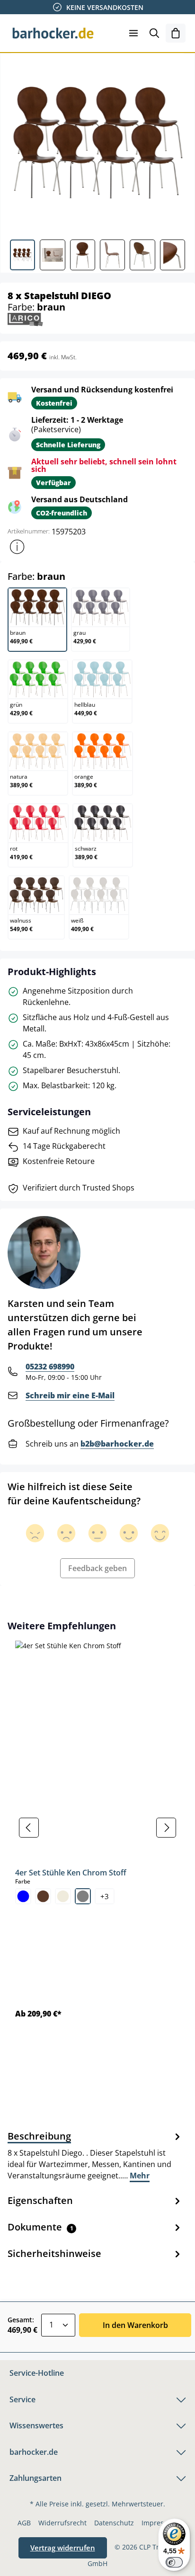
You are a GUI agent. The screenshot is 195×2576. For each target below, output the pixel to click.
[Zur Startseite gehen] (53, 33)
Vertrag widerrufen (63, 2548)
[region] (97, 1827)
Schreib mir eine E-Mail (70, 1395)
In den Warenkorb (135, 2325)
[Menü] (133, 33)
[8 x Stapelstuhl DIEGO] (97, 143)
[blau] (23, 1896)
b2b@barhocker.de (117, 1444)
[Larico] (25, 319)
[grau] (83, 1896)
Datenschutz (114, 2523)
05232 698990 (50, 1367)
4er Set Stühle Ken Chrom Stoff (71, 1873)
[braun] (43, 1896)
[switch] (174, 2562)
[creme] (63, 1896)
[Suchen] (154, 33)
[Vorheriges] (29, 1828)
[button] (17, 547)
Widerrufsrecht (62, 2523)
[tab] (95, 2155)
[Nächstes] (166, 1828)
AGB (24, 2523)
